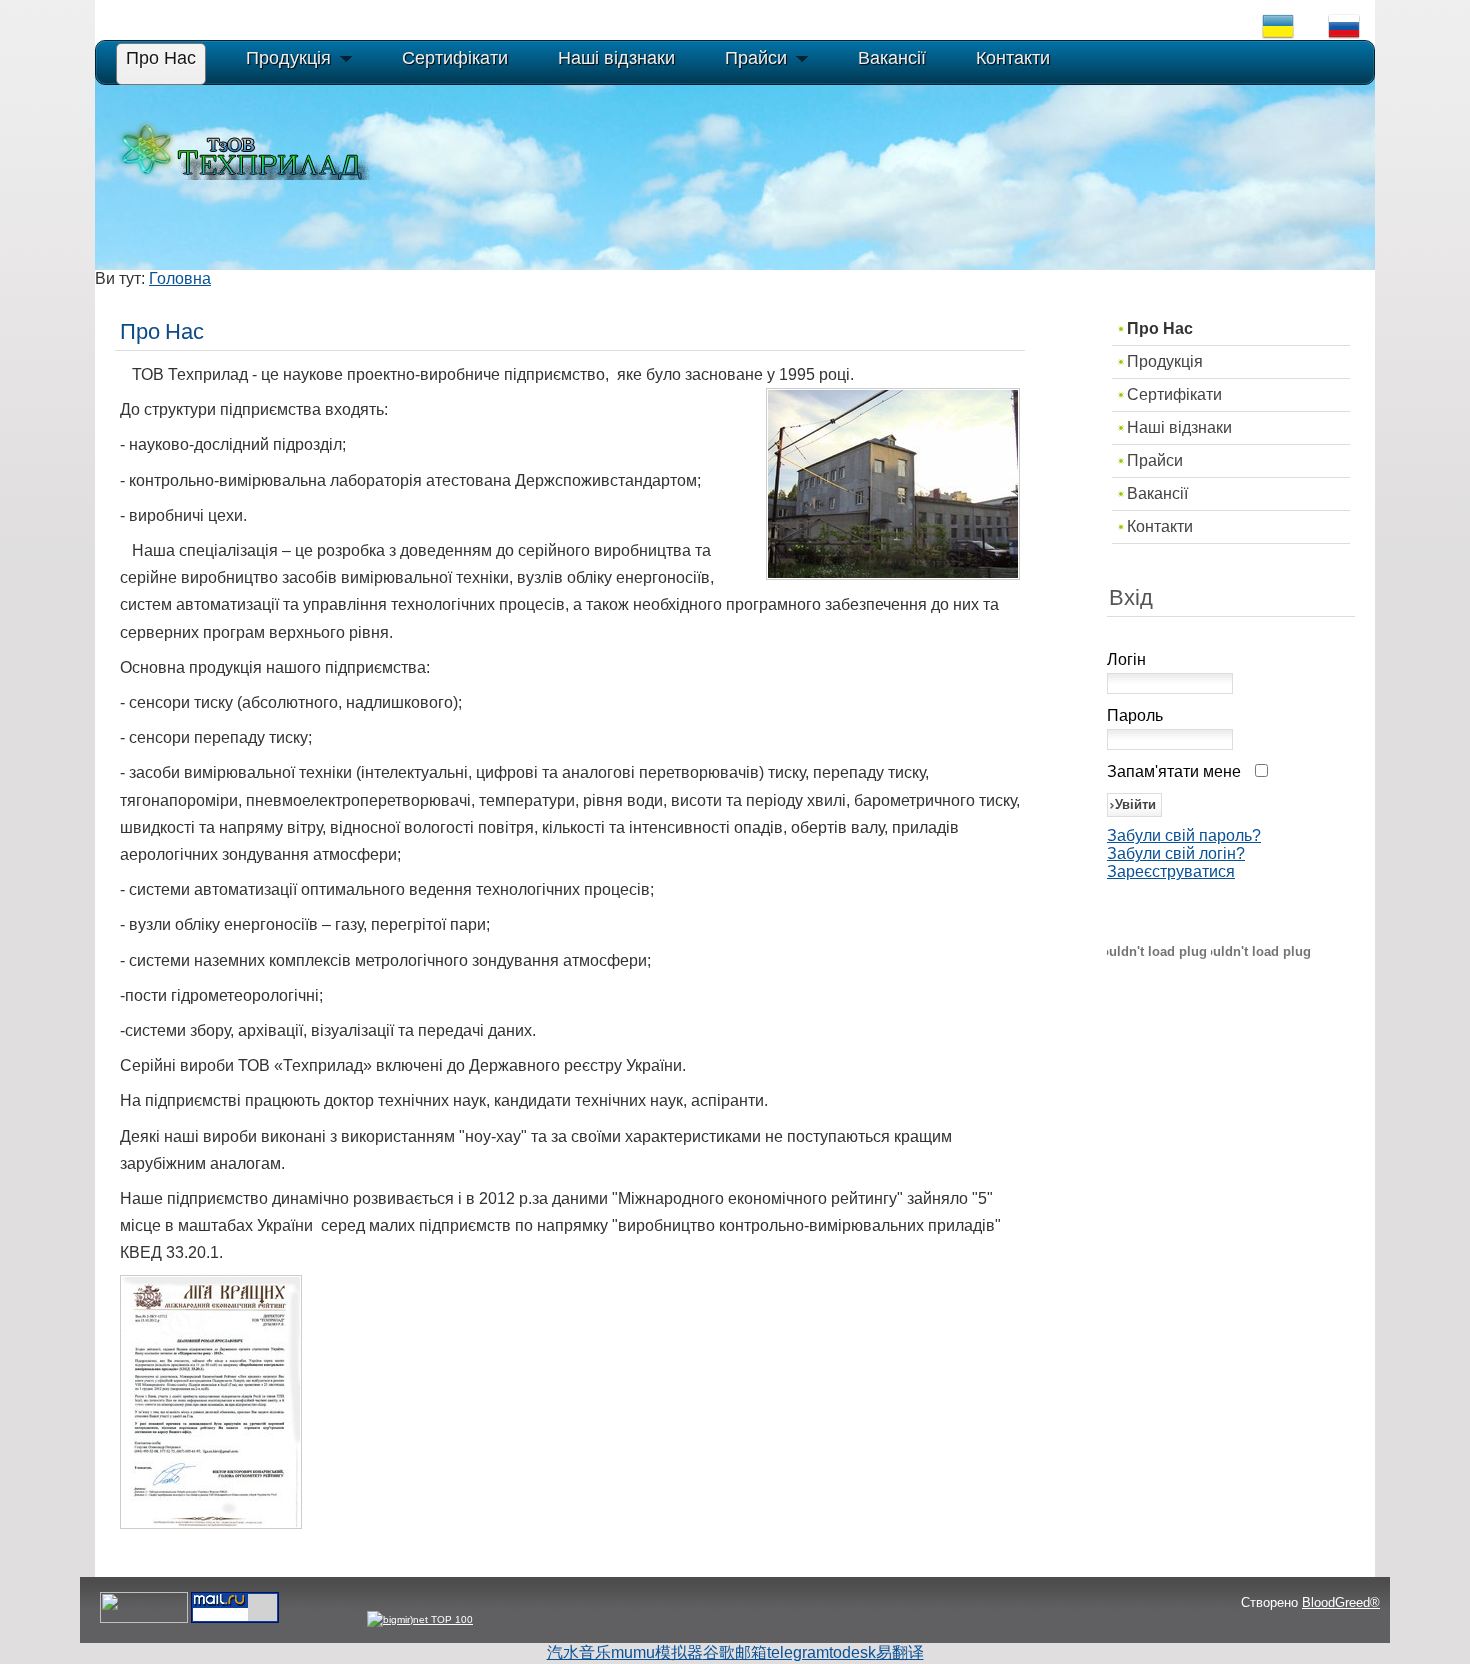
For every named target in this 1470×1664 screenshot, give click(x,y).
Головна (180, 278)
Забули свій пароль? (1184, 835)
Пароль (1135, 715)
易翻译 (900, 1652)
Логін (1126, 659)
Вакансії (1157, 493)
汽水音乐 (579, 1652)
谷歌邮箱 (735, 1652)
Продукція (1165, 361)
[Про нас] (211, 1523)
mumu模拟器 (657, 1652)
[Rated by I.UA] (144, 1619)
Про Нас (1160, 328)
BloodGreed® (1341, 1602)
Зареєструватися (1171, 871)
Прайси (1155, 460)
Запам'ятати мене (1174, 771)
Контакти (1160, 526)
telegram (798, 1652)
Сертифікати (1174, 394)
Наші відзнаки (1179, 427)
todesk (852, 1652)
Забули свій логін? (1176, 853)
